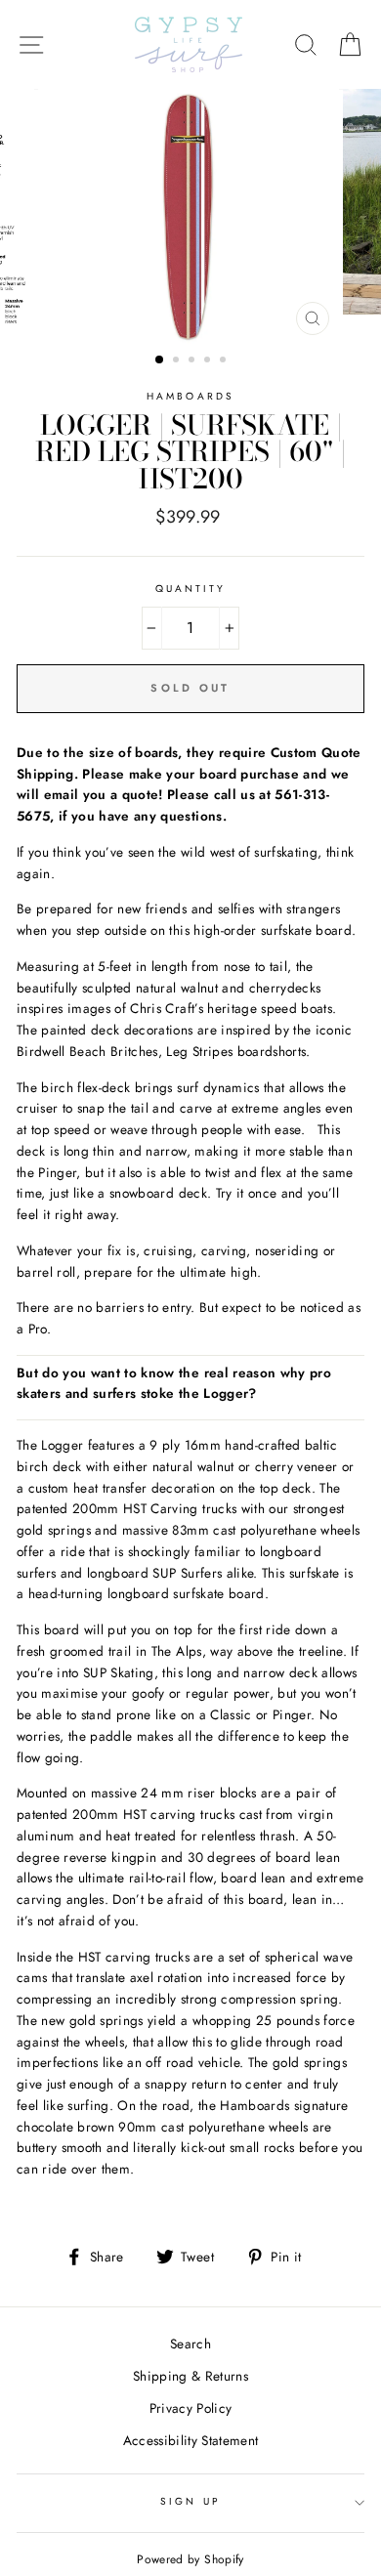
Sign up (190, 2501)
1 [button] (160, 360)
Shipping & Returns (190, 2376)
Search (190, 2344)
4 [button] (209, 361)
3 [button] (193, 361)
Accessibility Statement (191, 2440)
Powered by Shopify (190, 2559)
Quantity (190, 589)
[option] (190, 217)
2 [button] (178, 361)
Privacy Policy (191, 2408)
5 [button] (225, 361)
